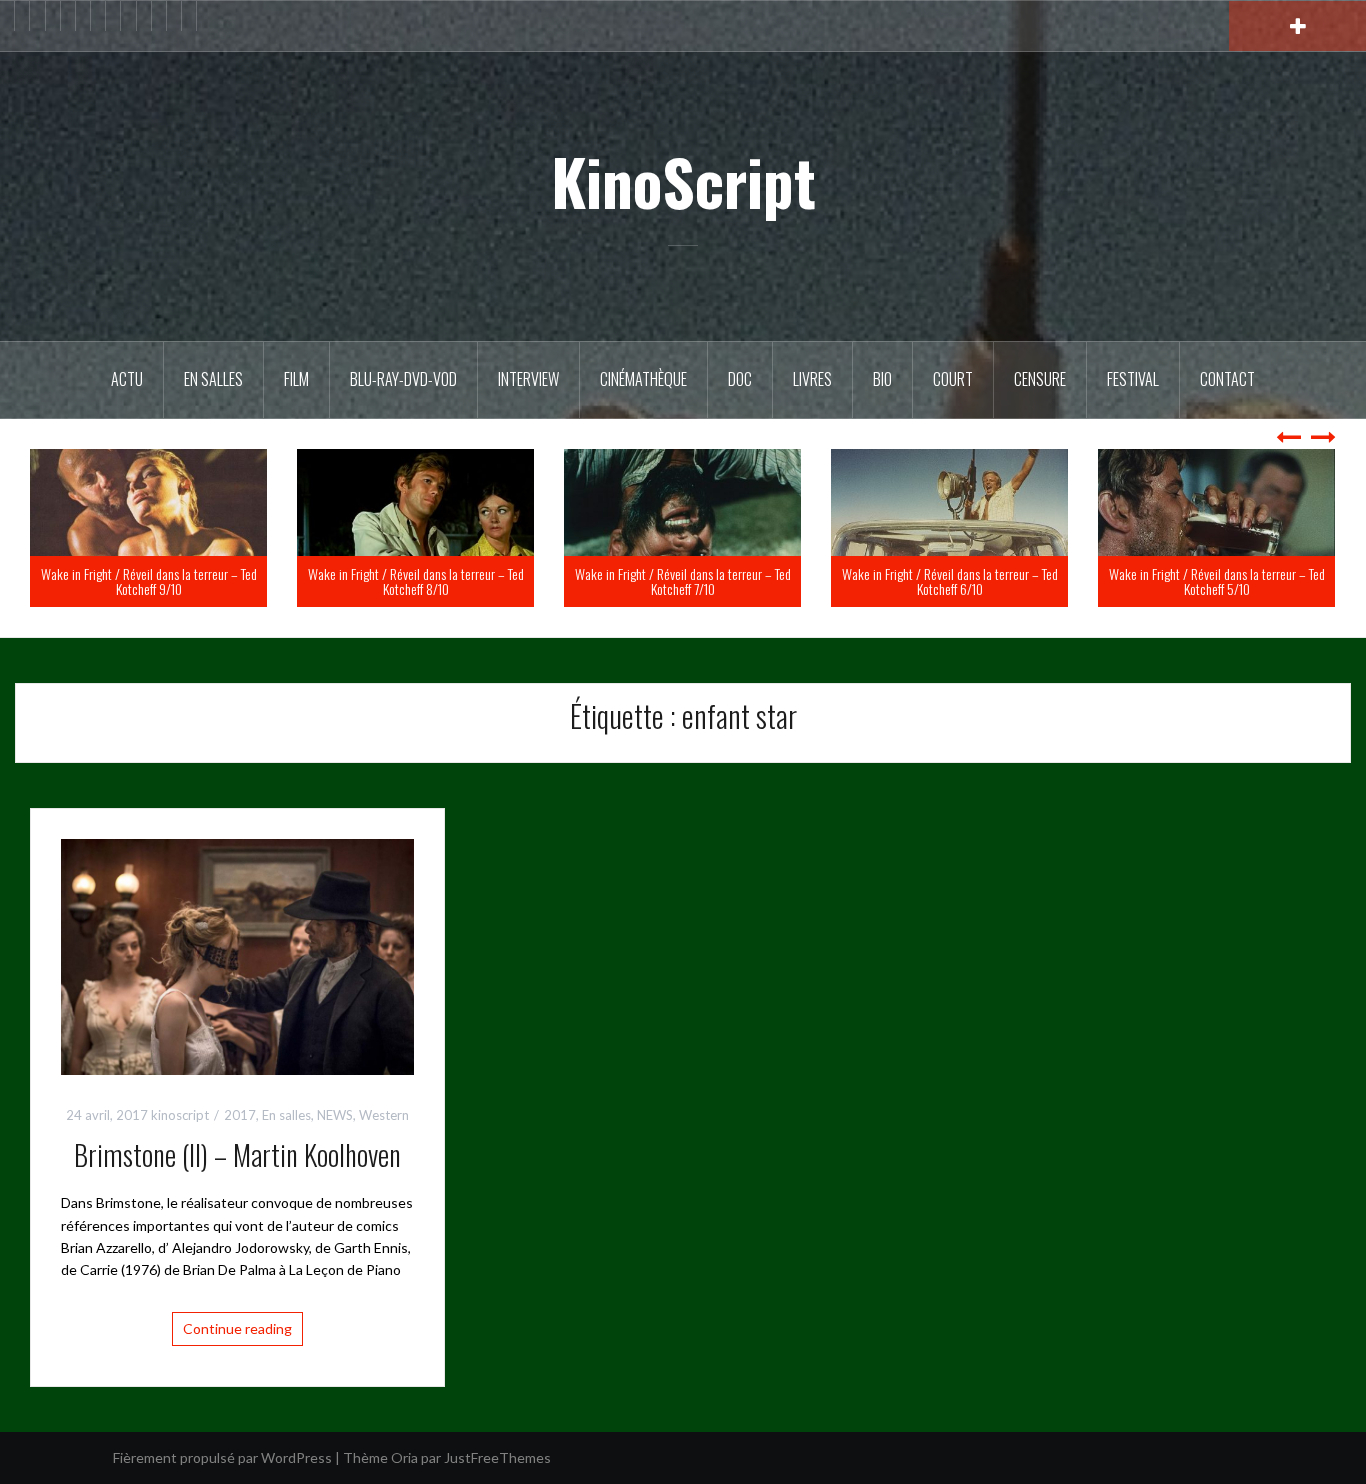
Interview (528, 379)
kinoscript (180, 1115)
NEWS (335, 1115)
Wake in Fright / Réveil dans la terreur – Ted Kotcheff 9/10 (403, 581)
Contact (1227, 379)
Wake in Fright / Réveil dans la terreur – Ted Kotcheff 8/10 (670, 581)
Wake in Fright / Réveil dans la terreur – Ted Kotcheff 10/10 (136, 581)
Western (384, 1115)
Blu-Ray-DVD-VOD (403, 379)
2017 (240, 1115)
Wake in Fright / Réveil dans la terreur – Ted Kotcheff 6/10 (1204, 581)
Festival (1133, 379)
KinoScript (683, 181)
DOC (740, 379)
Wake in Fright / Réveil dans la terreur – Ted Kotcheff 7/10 (937, 581)
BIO (882, 379)
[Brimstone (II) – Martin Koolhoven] (237, 954)
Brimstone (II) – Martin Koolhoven (237, 1154)
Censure (1040, 379)
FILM (296, 379)
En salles (213, 379)
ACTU (127, 379)
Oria (404, 1457)
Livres (812, 379)
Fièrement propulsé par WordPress (222, 1457)
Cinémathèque (643, 379)
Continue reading (237, 1328)
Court (953, 379)
